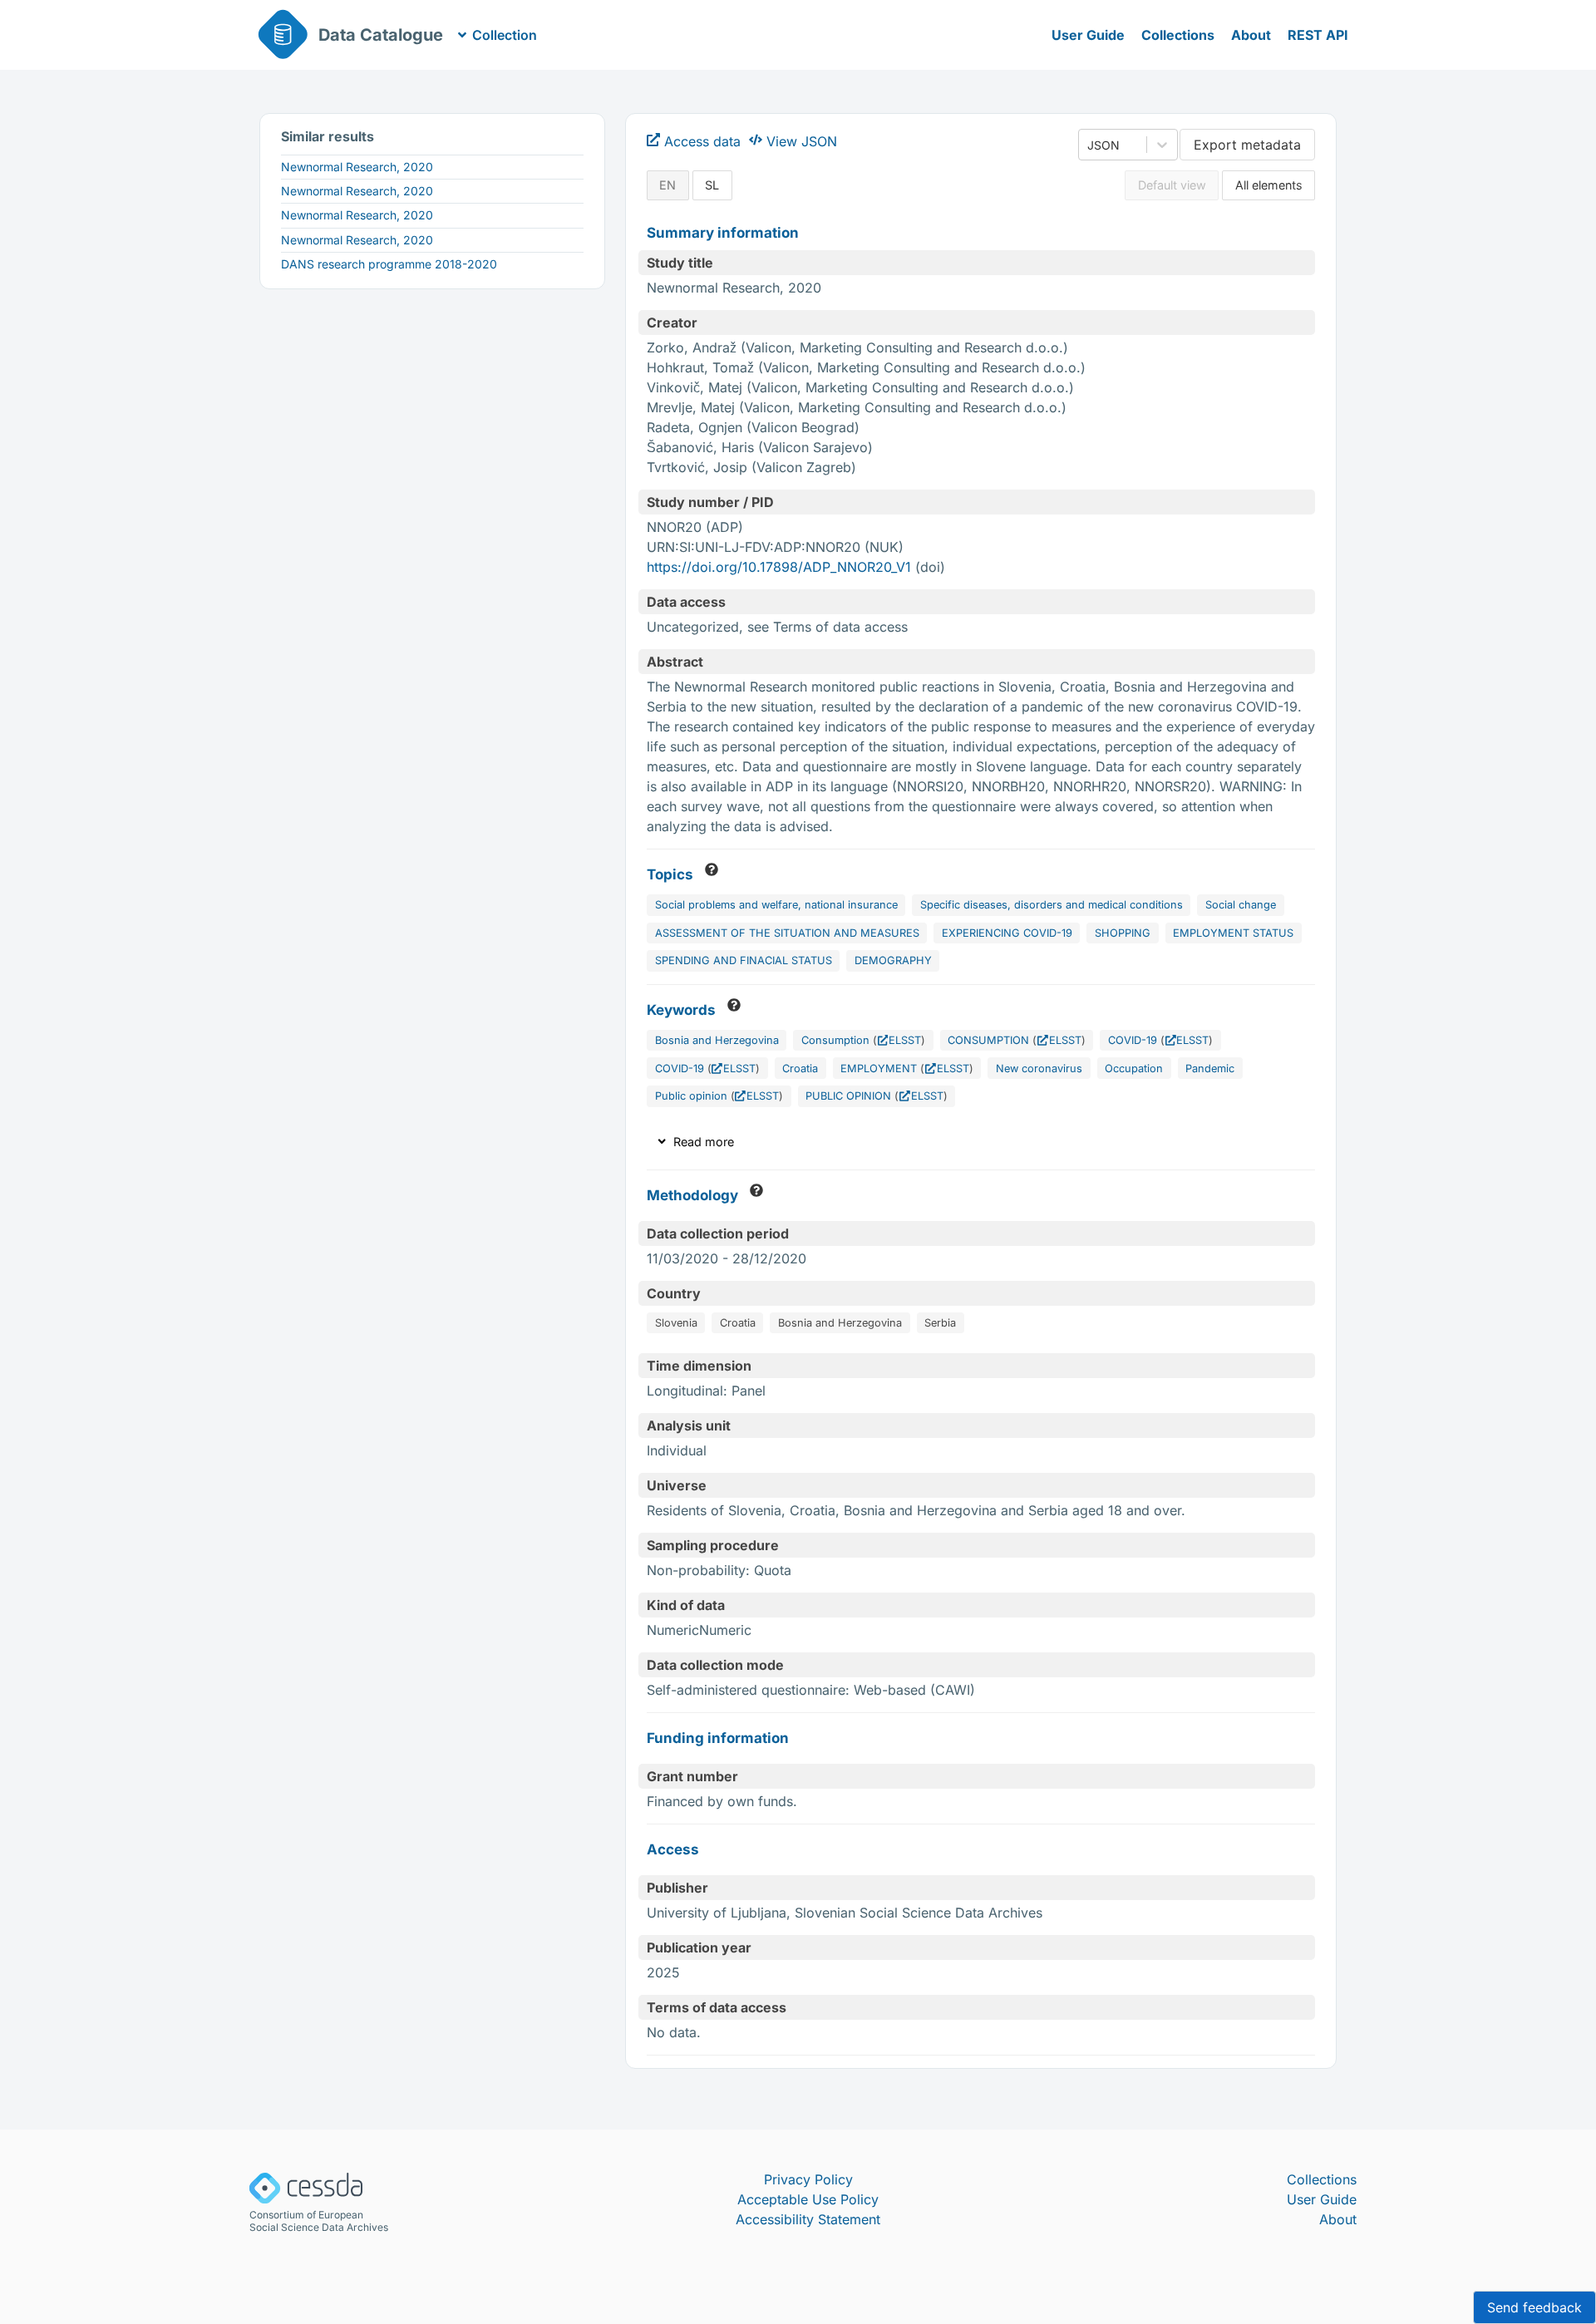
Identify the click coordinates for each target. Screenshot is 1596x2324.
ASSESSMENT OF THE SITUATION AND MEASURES (787, 933)
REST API (1318, 35)
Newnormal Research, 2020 (357, 167)
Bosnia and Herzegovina (717, 1040)
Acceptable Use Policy (808, 2199)
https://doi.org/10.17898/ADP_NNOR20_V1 (779, 567)
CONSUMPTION (988, 1040)
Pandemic (1210, 1068)
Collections (1178, 35)
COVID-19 (1133, 1040)
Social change (1241, 905)
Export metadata (1247, 145)
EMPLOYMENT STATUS (1233, 933)
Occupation (1134, 1068)
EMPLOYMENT (879, 1068)
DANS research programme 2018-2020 (389, 264)
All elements (1269, 185)
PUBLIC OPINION (848, 1096)
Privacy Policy (808, 2179)
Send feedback (1534, 2307)
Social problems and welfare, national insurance (776, 905)
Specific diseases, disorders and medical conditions (1052, 905)
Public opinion (691, 1096)
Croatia (800, 1068)
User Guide (1088, 35)
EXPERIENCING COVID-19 (1007, 933)
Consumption (835, 1040)
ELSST (905, 1040)
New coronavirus (1039, 1068)
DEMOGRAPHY (893, 960)
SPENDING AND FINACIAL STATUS (744, 960)
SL (712, 185)
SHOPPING (1123, 933)
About (1251, 35)
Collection (505, 35)
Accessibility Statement (808, 2219)
